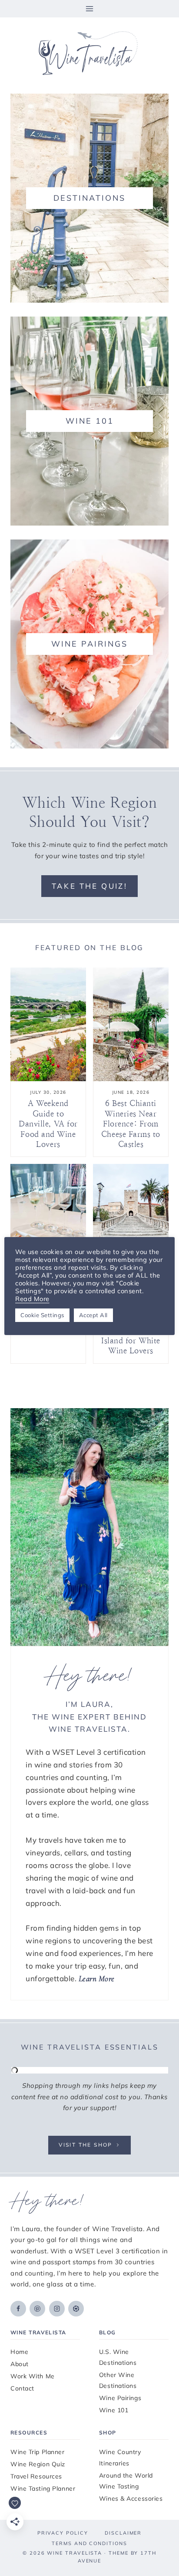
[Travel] (89, 421)
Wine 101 (114, 2410)
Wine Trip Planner (38, 2452)
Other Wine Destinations (118, 2380)
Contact (22, 2388)
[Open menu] (90, 8)
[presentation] (48, 1024)
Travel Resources (36, 2476)
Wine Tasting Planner (43, 2488)
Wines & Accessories (131, 2498)
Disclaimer (123, 2533)
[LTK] (76, 2309)
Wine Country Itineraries (120, 2457)
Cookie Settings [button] (42, 1315)
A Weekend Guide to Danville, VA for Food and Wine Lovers (48, 1124)
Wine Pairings (120, 2398)
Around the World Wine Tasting (126, 2481)
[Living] (89, 644)
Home (19, 2352)
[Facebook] (18, 2309)
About (20, 2364)
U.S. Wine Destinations (118, 2357)
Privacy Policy (63, 2533)
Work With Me (33, 2376)
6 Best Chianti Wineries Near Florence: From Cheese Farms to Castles (131, 1124)
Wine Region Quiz (38, 2464)
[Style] (89, 198)
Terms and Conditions (89, 2543)
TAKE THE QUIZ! (90, 886)
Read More (32, 1299)
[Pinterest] (37, 2309)
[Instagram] (57, 2309)
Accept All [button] (93, 1315)
